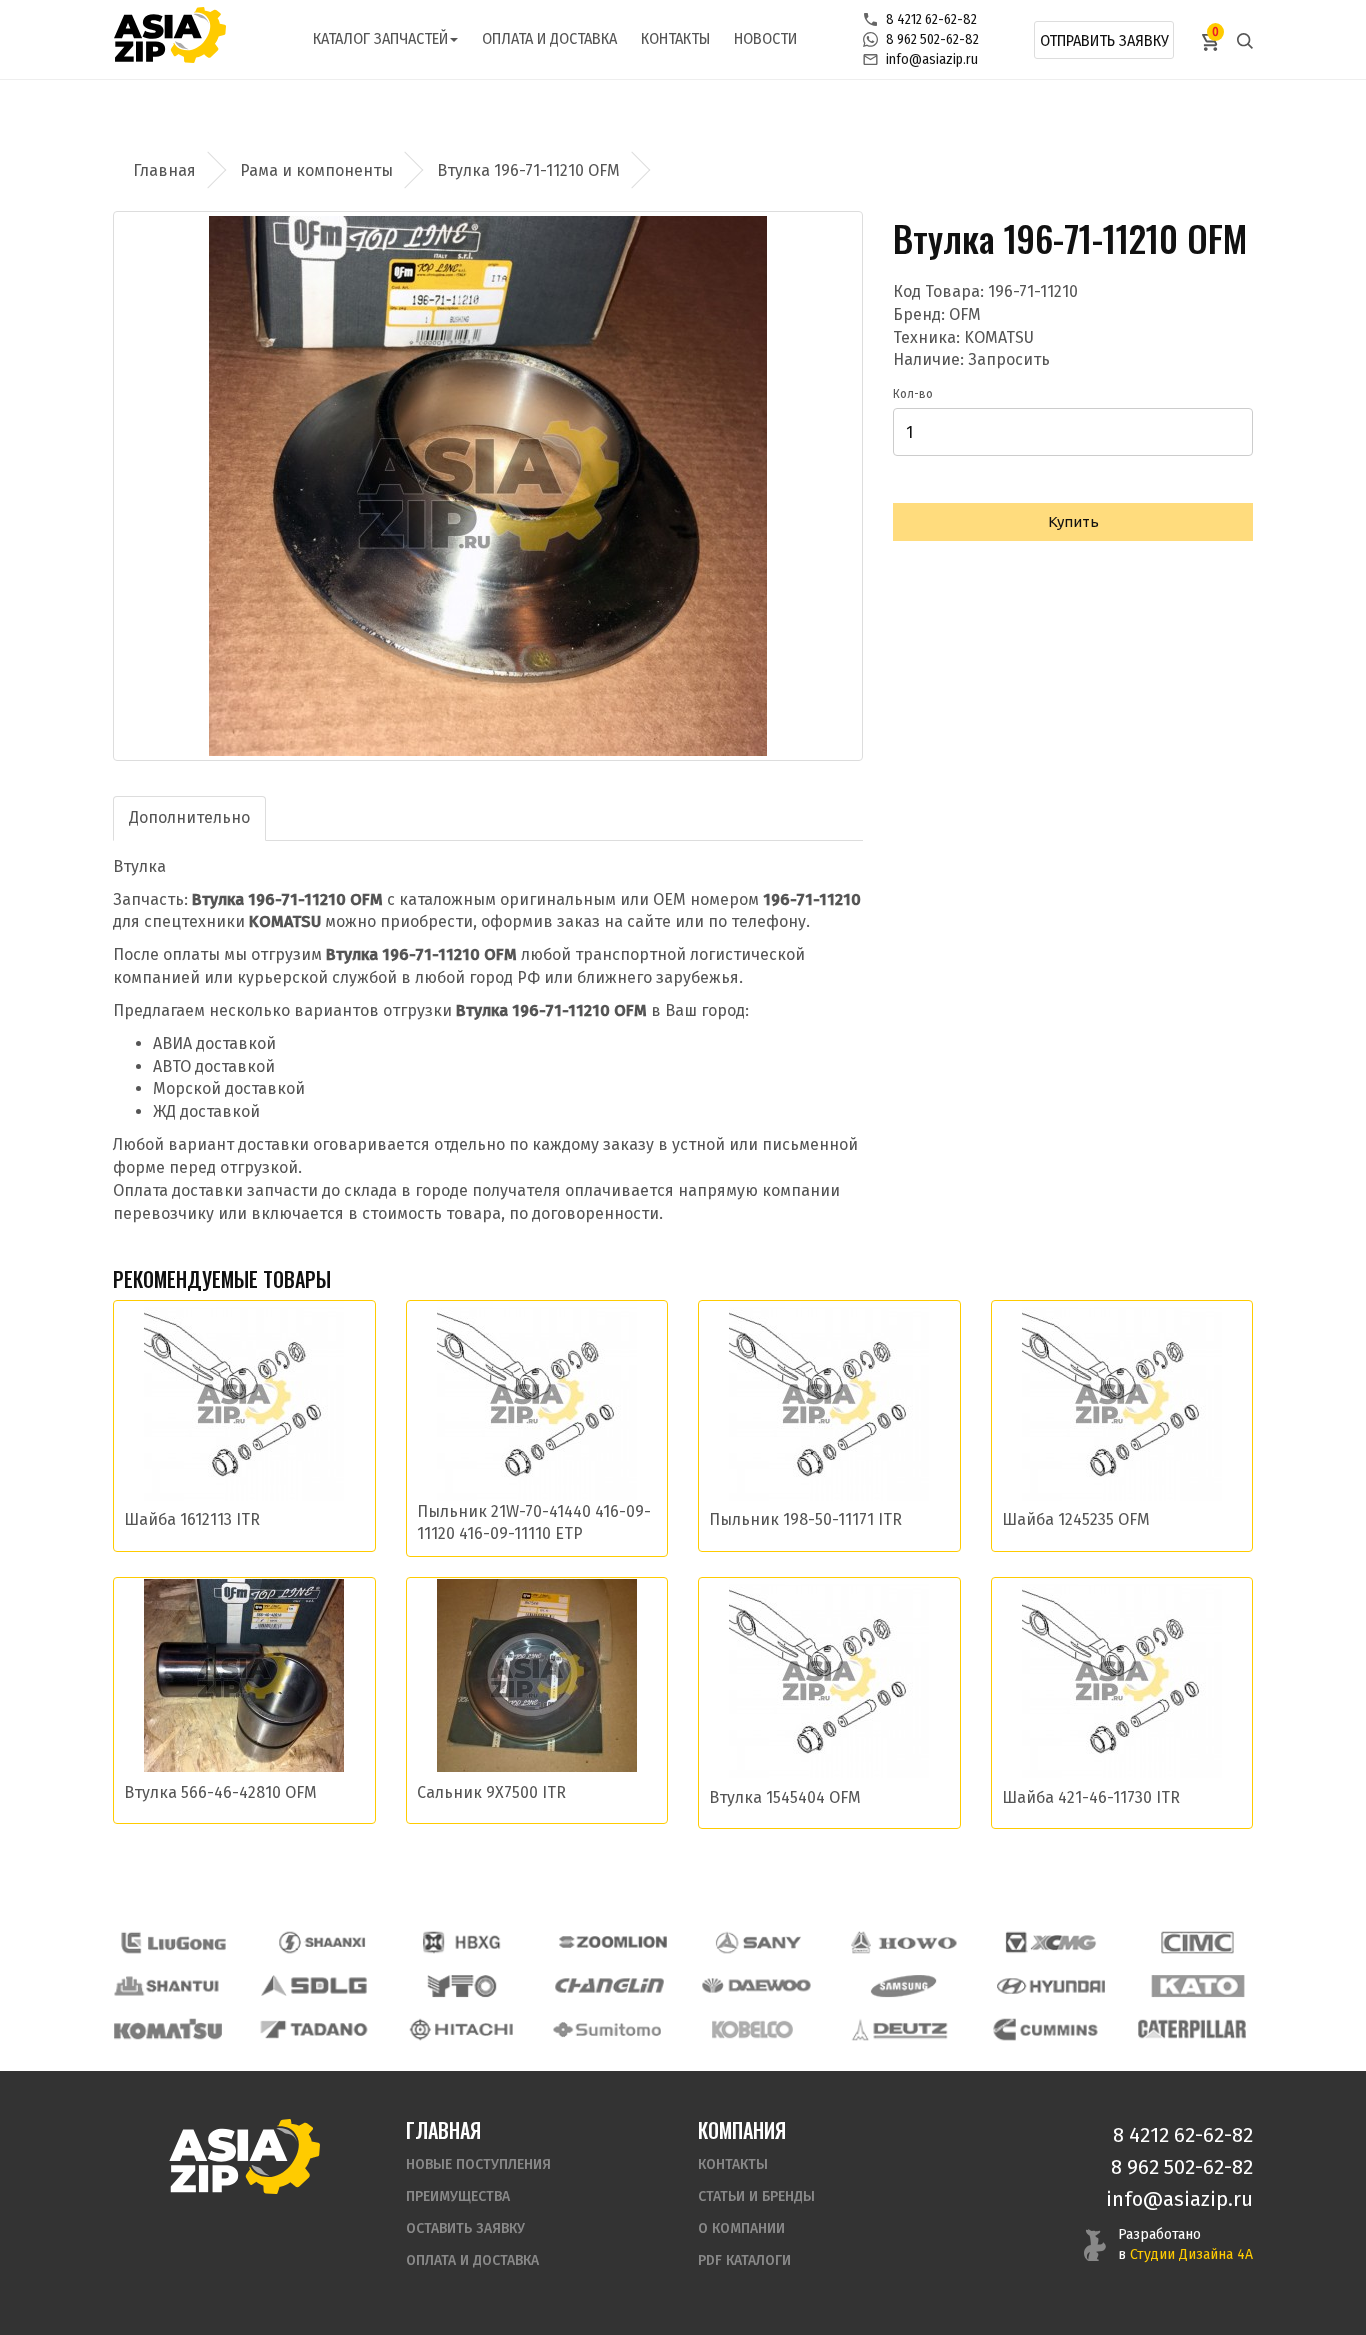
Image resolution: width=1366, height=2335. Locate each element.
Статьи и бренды (756, 2196)
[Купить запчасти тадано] (314, 2029)
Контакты (675, 38)
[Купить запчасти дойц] (899, 2029)
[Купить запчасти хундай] (1051, 1985)
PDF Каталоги (744, 2260)
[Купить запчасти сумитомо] (607, 2029)
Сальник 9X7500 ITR (491, 1792)
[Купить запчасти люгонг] (174, 1942)
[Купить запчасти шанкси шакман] (320, 1942)
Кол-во (913, 394)
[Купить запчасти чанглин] (609, 1985)
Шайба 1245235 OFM (1076, 1519)
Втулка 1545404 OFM (785, 1797)
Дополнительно (189, 817)
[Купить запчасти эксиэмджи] (1051, 1942)
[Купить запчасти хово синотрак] (905, 1942)
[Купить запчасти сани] (759, 1942)
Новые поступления (478, 2164)
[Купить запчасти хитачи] (461, 2029)
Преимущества (458, 2196)
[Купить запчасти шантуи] (168, 1985)
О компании (741, 2228)
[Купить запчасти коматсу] (168, 2029)
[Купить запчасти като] (1198, 1985)
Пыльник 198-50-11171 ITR (805, 1519)
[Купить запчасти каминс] (1046, 2029)
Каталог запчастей (380, 38)
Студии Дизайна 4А (1191, 2254)
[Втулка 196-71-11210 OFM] (488, 486)
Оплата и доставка (549, 38)
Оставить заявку (465, 2228)
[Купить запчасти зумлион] (613, 1942)
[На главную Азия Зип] (244, 2155)
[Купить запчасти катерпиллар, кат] (1192, 2029)
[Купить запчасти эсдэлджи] (315, 1985)
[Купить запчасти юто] (462, 1985)
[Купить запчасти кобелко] (753, 2029)
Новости (765, 38)
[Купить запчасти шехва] (466, 1942)
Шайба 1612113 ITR (192, 1519)
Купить (1073, 521)
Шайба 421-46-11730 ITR (1091, 1797)
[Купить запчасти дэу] (756, 1985)
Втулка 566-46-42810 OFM (220, 1792)
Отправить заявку (1104, 40)
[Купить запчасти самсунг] (903, 1985)
